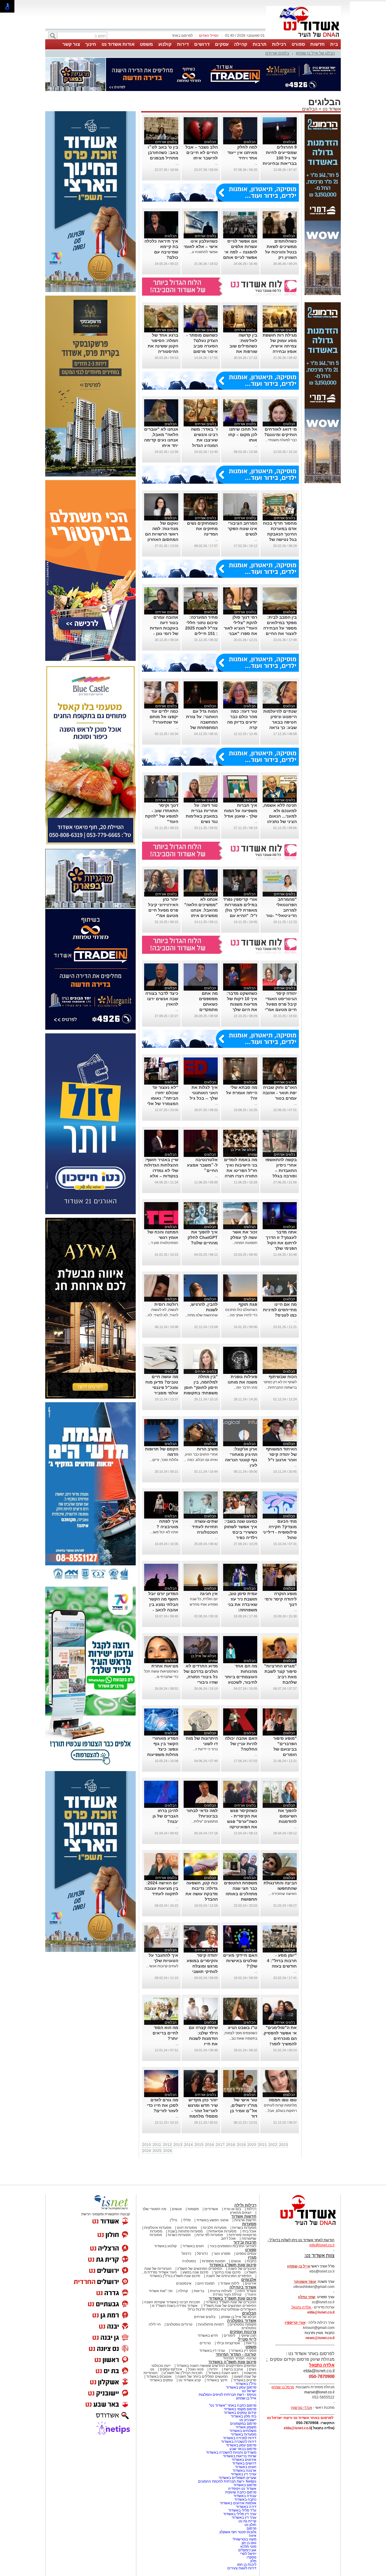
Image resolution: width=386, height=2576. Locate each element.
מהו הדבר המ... (245, 1387)
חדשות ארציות (245, 2220)
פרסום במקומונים (243, 2424)
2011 (157, 2145)
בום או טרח (232, 2209)
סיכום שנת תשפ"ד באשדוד (233, 2298)
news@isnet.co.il (320, 2338)
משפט (146, 44)
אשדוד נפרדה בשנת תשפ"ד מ (174, 2306)
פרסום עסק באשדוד (241, 2387)
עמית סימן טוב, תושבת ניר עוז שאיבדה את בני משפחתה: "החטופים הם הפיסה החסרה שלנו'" (242, 1610)
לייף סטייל (247, 2339)
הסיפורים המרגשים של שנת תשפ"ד (229, 2306)
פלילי (187, 2220)
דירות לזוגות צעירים (242, 2568)
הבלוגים (310, 109)
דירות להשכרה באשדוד (239, 2442)
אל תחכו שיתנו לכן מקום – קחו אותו (243, 435)
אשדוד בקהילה (243, 2287)
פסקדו (252, 2557)
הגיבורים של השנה (242, 2269)
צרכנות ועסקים (243, 2332)
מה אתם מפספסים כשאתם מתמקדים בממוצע (208, 1004)
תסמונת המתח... (245, 1243)
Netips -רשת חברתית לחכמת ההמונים (227, 2481)
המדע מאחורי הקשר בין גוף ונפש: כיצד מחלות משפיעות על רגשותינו (163, 1749)
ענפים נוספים (246, 2254)
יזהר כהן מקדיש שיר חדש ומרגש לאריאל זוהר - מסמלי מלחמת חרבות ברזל (203, 2111)
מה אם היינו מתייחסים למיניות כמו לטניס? (280, 1310)
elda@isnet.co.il (321, 2312)
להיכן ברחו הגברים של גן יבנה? (165, 1816)
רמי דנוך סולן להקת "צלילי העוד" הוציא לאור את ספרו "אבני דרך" (240, 628)
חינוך (91, 44)
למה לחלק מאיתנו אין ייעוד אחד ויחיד (242, 152)
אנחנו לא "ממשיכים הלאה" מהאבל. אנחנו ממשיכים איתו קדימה (201, 910)
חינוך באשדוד (217, 2380)
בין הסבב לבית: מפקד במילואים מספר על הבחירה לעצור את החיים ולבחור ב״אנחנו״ (280, 628)
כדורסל (202, 2254)
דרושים (202, 44)
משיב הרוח (207, 1449)
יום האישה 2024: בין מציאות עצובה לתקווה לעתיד (161, 1888)
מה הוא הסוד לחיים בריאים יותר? (165, 2033)
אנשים (177, 2209)
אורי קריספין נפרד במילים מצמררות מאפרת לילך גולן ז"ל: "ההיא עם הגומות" (240, 910)
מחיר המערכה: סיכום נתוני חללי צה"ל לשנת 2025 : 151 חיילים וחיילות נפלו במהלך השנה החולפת (201, 633)
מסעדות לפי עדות (210, 2235)
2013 (178, 2145)
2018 (231, 2145)
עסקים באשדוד (161, 2380)
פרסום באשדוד (244, 2485)
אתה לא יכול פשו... (164, 1532)
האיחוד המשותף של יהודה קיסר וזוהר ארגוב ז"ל (281, 1454)
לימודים (229, 2336)
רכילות (279, 44)
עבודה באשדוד (244, 2496)
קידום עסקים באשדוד (240, 2413)
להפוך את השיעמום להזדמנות (287, 1816)
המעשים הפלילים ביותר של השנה (203, 2377)
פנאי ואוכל (196, 2369)
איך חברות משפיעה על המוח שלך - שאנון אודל (241, 811)
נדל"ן (174, 2220)
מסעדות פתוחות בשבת (185, 2231)
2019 (241, 2145)
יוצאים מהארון (241, 2213)
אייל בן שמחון (246, 2398)
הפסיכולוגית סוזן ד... (163, 1243)
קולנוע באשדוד (165, 2246)
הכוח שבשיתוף (283, 1377)
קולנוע (165, 44)
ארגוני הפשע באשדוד (212, 2220)
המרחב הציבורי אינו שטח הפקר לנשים (242, 529)
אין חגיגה (209, 1594)
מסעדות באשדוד (244, 2434)
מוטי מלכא (248, 2546)
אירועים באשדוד (244, 2460)
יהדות (214, 2369)
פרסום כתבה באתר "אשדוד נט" (233, 2405)
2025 (157, 2151)
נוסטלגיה (189, 2261)
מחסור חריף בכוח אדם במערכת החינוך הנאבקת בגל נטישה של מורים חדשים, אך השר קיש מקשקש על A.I (280, 539)
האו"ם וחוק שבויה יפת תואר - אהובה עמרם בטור (280, 1093)
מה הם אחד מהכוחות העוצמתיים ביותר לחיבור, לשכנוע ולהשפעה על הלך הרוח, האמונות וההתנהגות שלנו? (241, 1682)
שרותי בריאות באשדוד (240, 2456)
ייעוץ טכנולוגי (161, 2366)
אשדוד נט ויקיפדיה (242, 2489)
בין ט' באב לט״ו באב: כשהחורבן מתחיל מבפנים (163, 152)
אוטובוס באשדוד (159, 2377)
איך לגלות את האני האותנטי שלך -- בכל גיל (204, 1093)
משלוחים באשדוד (243, 2431)
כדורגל (186, 2254)
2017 (220, 2145)
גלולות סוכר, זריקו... (164, 1460)
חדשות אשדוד (244, 2216)
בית (334, 44)
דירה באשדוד (246, 2507)
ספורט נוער (222, 2254)
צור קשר (71, 44)
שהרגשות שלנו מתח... (201, 1315)
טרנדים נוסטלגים (179, 2324)
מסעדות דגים (187, 2228)
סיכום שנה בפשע (195, 2272)
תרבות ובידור (245, 2242)
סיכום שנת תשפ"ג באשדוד (233, 2265)
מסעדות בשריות (244, 2228)
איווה (253, 2536)
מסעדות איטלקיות (158, 2228)
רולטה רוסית (166, 1304)
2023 (283, 2145)
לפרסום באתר (182, 36)
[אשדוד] (303, 39)
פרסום (251, 2528)
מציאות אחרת (165, 1666)
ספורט (298, 44)
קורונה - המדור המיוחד (236, 2354)
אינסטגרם (184, 2283)
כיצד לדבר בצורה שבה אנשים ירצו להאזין (162, 999)
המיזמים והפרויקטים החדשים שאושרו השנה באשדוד (216, 2366)
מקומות (193, 2209)
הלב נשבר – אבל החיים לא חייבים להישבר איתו (202, 152)
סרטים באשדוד (245, 2380)
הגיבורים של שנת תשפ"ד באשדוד (231, 2302)
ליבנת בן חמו (247, 2565)
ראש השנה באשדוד (223, 2373)
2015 (199, 2145)
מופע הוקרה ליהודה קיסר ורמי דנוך (281, 1599)
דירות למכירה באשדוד (240, 2438)
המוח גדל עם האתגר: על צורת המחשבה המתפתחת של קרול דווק (202, 722)
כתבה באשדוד (245, 2499)
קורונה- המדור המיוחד (240, 2358)
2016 (210, 2145)
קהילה (241, 44)
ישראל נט (249, 2391)
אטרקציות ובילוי (228, 2343)
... (256, 163)
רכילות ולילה (245, 2205)
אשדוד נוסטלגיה (242, 2321)
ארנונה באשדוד (244, 2471)
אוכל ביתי (249, 2231)
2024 (147, 2151)
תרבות (260, 44)
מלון (253, 2561)
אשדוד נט (331, 109)
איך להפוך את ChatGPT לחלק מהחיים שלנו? (203, 1237)
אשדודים (211, 2209)
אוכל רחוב (228, 2238)
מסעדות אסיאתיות (222, 2231)
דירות (183, 44)
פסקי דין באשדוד (244, 2351)
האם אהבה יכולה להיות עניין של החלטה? (241, 1744)
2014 (188, 2145)
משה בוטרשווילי (244, 2539)
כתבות (252, 2261)
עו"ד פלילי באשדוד (242, 2510)
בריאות (199, 2291)
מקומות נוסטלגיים (242, 2324)
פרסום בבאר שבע (243, 2449)
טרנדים (205, 2343)
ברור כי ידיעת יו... (205, 1749)
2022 (273, 2145)
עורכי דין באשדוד (212, 2351)
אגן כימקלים (247, 2550)
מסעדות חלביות (215, 2228)
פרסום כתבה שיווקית (240, 2492)
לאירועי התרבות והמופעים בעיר (233, 2246)
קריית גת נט (247, 2521)
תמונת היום (206, 2283)
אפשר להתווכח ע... (204, 252)
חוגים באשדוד (193, 2246)
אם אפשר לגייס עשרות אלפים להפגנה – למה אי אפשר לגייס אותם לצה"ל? (240, 252)
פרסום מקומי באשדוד (240, 2409)
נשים (253, 2369)
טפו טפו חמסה (283, 2100)
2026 (168, 2151)
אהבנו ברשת (233, 2369)
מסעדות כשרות (179, 2235)
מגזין (252, 2257)
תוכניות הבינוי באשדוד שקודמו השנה (172, 2302)
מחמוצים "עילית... (204, 1821)
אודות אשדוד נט (118, 44)
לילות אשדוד (230, 2283)
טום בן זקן (249, 2543)
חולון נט (250, 2525)
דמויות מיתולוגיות (211, 2324)
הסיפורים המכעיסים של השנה (229, 2276)
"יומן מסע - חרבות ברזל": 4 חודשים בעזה (282, 1961)
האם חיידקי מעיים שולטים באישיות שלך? (240, 1961)
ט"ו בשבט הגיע (243, 2028)
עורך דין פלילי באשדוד (239, 2514)
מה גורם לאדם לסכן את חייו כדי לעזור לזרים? (163, 2105)
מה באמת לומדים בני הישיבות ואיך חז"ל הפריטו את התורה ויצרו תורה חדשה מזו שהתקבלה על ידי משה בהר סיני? (241, 1176)
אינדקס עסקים (171, 2369)
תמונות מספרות (213, 2261)
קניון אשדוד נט (189, 2380)
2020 (252, 2145)
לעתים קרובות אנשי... (162, 1966)
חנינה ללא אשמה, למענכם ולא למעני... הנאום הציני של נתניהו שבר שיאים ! (280, 816)
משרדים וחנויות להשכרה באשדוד (231, 2452)
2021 (262, 2145)
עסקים (222, 44)
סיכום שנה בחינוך (227, 2272)
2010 (147, 2145)
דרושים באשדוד (244, 2463)
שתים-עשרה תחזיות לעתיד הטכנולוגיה (205, 1527)
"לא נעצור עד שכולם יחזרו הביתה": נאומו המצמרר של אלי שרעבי (163, 1098)
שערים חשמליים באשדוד (237, 2478)
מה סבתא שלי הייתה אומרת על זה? (242, 1093)
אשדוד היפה (246, 2291)
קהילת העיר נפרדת (227, 2295)
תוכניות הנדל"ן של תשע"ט (183, 2373)
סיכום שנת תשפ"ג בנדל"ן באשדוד (175, 2276)
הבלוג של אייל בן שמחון (315, 53)
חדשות (318, 44)
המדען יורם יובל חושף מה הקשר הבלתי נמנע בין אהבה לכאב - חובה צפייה (163, 1604)
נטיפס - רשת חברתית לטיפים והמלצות (228, 2395)
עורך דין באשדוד (244, 2518)
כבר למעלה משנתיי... (281, 440)
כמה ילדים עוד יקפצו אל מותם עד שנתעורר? (164, 717)
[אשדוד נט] (300, 2227)
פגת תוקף (248, 1304)
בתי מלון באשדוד (244, 2416)
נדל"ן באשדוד (246, 2384)
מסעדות (249, 2224)
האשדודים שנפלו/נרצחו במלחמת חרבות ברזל (222, 2309)
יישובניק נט (247, 2420)
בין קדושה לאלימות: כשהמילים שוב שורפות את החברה (243, 346)
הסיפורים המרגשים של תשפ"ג (200, 2269)
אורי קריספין (295, 2323)
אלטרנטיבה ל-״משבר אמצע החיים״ (202, 1165)
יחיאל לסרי (248, 2554)
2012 (167, 2145)
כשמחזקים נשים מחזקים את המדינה (202, 529)
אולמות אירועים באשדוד (238, 2503)
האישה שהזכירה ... (282, 1894)
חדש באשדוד (208, 2336)
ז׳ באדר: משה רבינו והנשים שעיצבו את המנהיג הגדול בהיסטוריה (204, 440)
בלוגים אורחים (277, 53)
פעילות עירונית (221, 2291)
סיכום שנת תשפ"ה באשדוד (232, 2362)
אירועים (251, 2283)
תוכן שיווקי (249, 2336)
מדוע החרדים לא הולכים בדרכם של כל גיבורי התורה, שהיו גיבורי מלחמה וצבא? (201, 1677)
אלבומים (249, 2280)
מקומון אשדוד (246, 2427)
